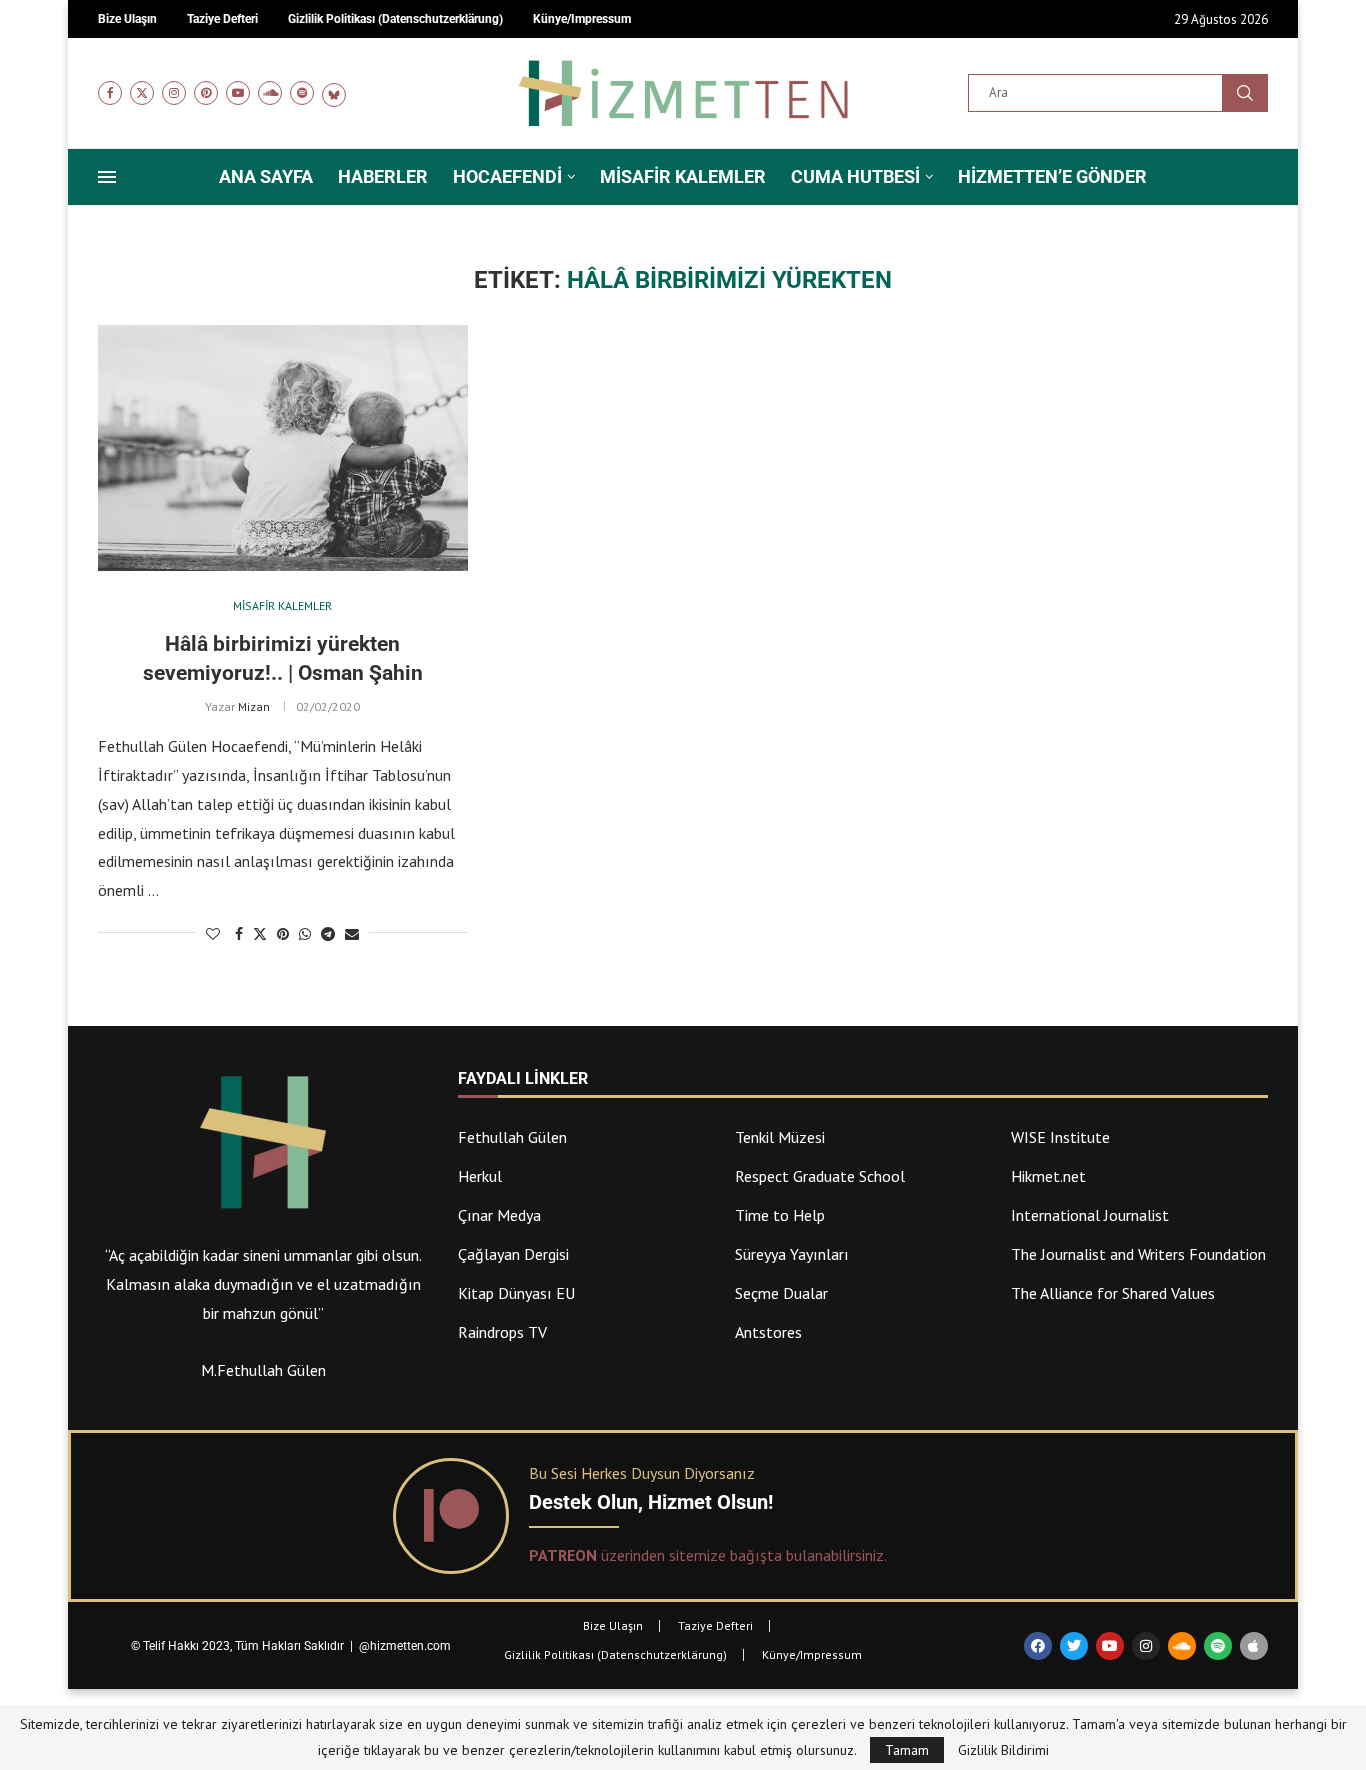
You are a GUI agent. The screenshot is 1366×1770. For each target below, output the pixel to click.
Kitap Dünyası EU (516, 1293)
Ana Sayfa (266, 176)
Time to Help (780, 1215)
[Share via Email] (352, 934)
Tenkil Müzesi (780, 1137)
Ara (1245, 93)
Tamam (907, 1750)
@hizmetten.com (406, 1646)
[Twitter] (142, 93)
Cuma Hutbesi (855, 176)
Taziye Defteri (715, 1625)
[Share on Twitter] (260, 934)
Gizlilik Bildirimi (1003, 1750)
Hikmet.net (1048, 1176)
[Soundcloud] (270, 93)
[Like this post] (213, 934)
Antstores (768, 1332)
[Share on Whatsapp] (305, 934)
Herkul (480, 1176)
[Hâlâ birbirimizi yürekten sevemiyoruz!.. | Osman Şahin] (283, 448)
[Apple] (1254, 1646)
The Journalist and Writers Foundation (1138, 1254)
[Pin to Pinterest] (283, 934)
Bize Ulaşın (613, 1625)
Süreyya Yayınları (792, 1254)
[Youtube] (238, 93)
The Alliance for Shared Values (1113, 1293)
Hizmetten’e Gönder (1052, 176)
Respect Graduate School (820, 1176)
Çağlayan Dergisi (513, 1254)
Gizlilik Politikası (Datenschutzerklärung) (615, 1654)
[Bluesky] (334, 93)
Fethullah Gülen (512, 1137)
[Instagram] (174, 93)
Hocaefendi (507, 176)
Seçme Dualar (781, 1293)
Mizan (254, 706)
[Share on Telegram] (328, 934)
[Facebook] (110, 93)
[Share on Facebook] (239, 934)
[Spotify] (302, 93)
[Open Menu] (107, 177)
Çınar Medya (499, 1215)
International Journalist (1090, 1215)
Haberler (383, 176)
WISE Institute (1060, 1137)
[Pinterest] (206, 93)
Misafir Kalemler (683, 176)
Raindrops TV (502, 1332)
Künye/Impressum (812, 1654)
